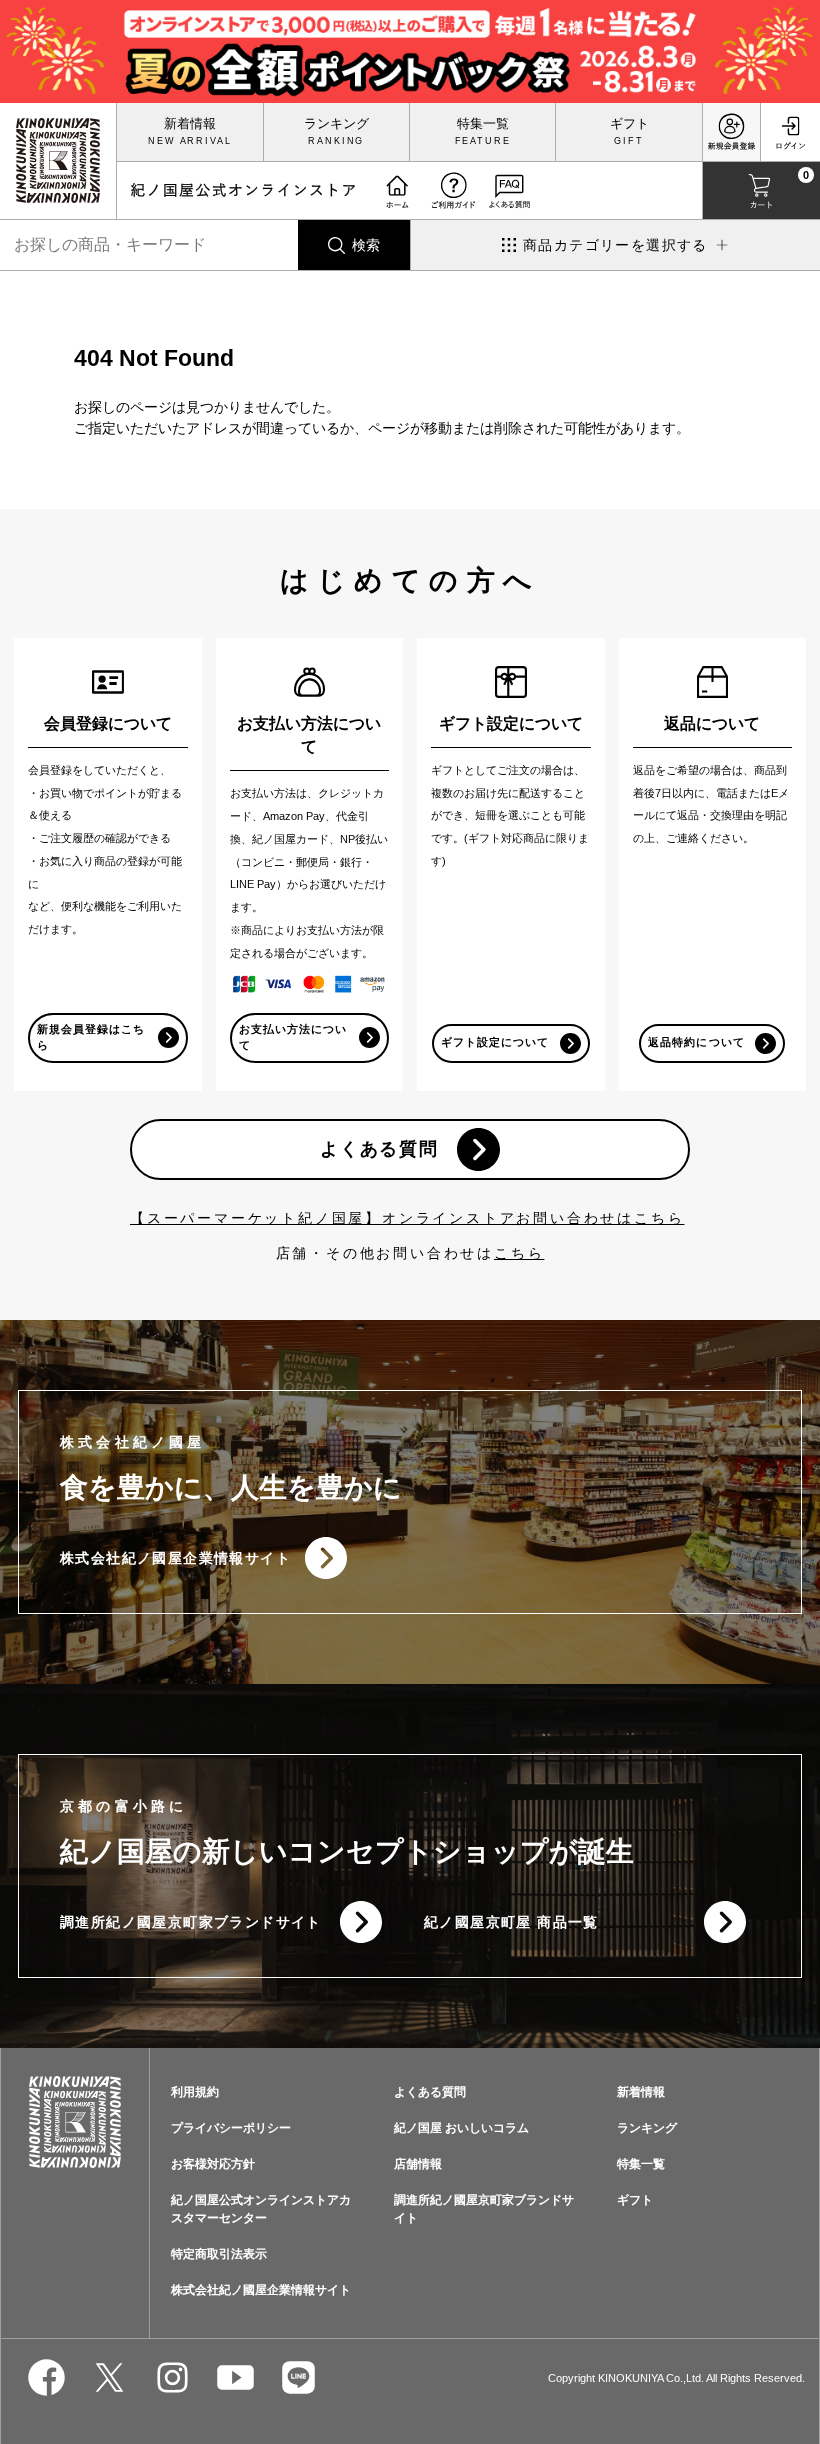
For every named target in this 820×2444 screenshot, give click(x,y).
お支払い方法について (293, 1037)
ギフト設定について (495, 1042)
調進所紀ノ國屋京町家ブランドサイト (191, 1922)
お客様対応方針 (213, 2164)
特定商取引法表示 (219, 2254)
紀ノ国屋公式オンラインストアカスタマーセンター (261, 2209)
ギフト (629, 124)
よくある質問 (379, 1149)
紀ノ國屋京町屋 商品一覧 (511, 1922)
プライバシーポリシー (231, 2128)
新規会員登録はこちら (91, 1037)
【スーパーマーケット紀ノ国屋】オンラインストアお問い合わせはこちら (407, 1218)
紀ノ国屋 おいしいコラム (461, 2128)
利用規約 (195, 2092)
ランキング (336, 124)
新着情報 (190, 124)
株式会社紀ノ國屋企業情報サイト (175, 1558)
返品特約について (696, 1042)
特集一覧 (483, 124)
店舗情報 (418, 2164)
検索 (366, 245)
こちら (519, 1253)
